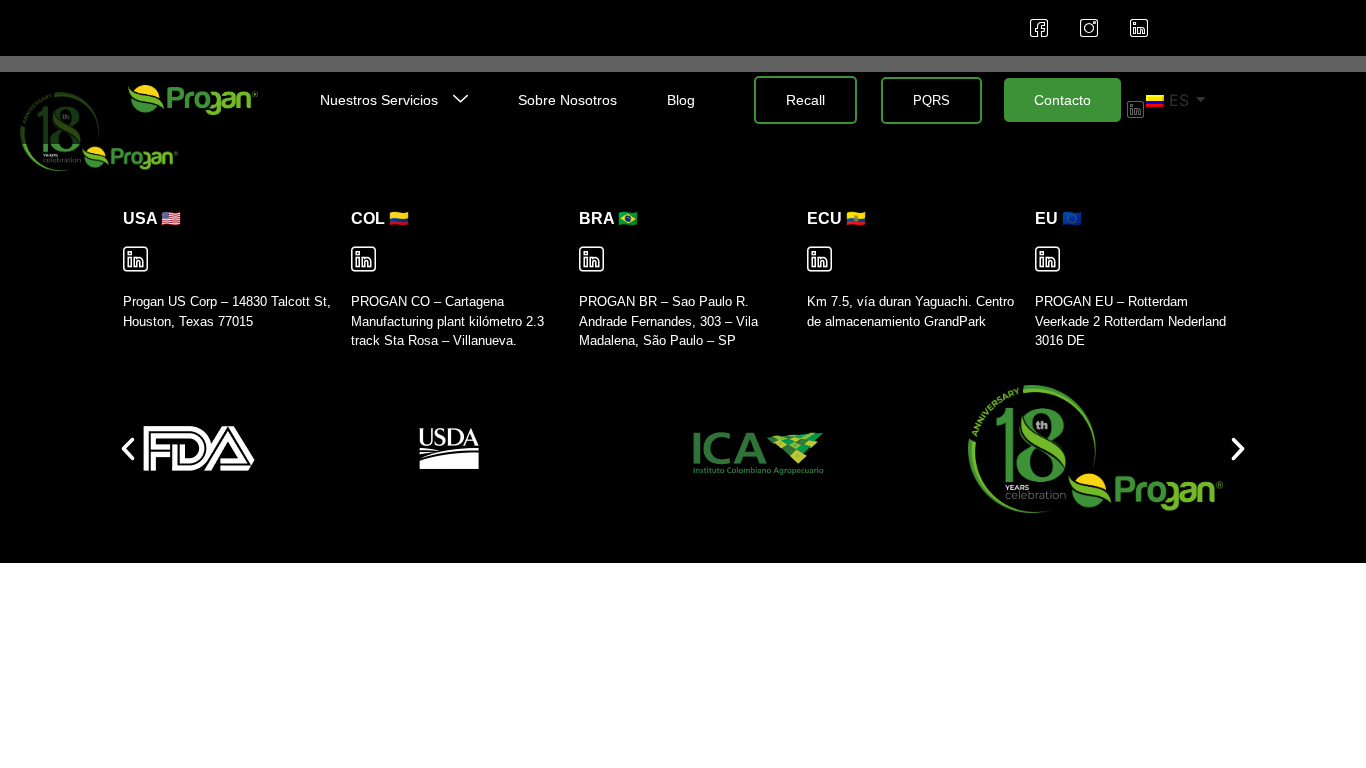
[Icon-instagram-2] (1089, 28)
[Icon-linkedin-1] (1139, 28)
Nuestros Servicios (379, 100)
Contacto (1062, 100)
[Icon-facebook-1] (1039, 28)
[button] (128, 449)
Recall (805, 100)
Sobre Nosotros (567, 100)
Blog (681, 100)
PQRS (931, 100)
